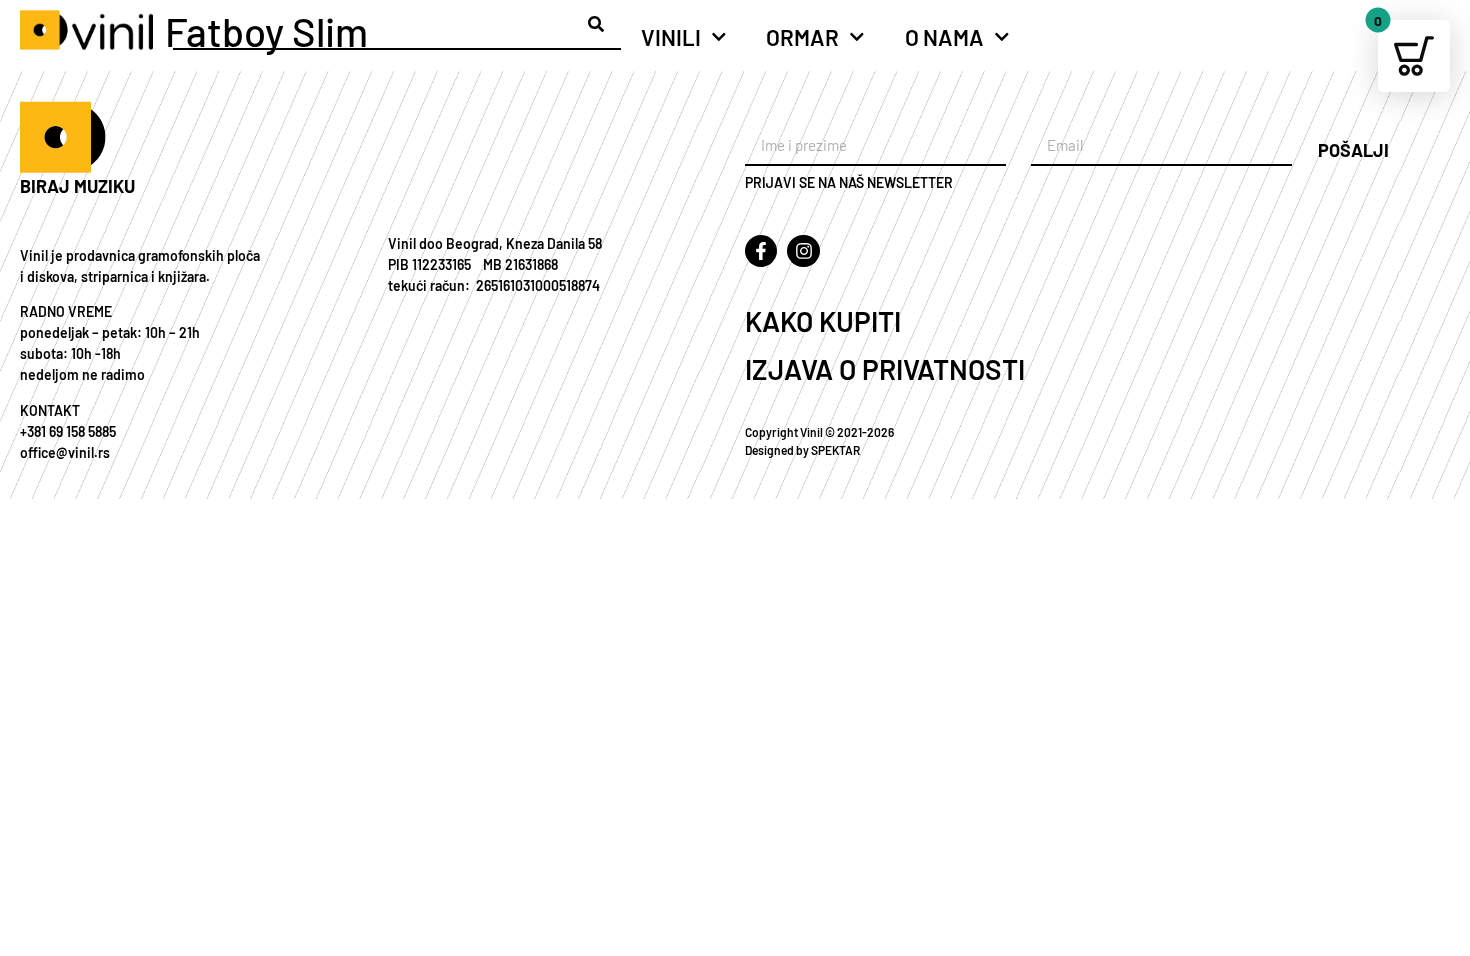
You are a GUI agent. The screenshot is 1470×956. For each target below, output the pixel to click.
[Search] (596, 24)
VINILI (671, 37)
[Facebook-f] (761, 251)
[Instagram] (803, 251)
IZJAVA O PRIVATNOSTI (885, 369)
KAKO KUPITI (823, 321)
